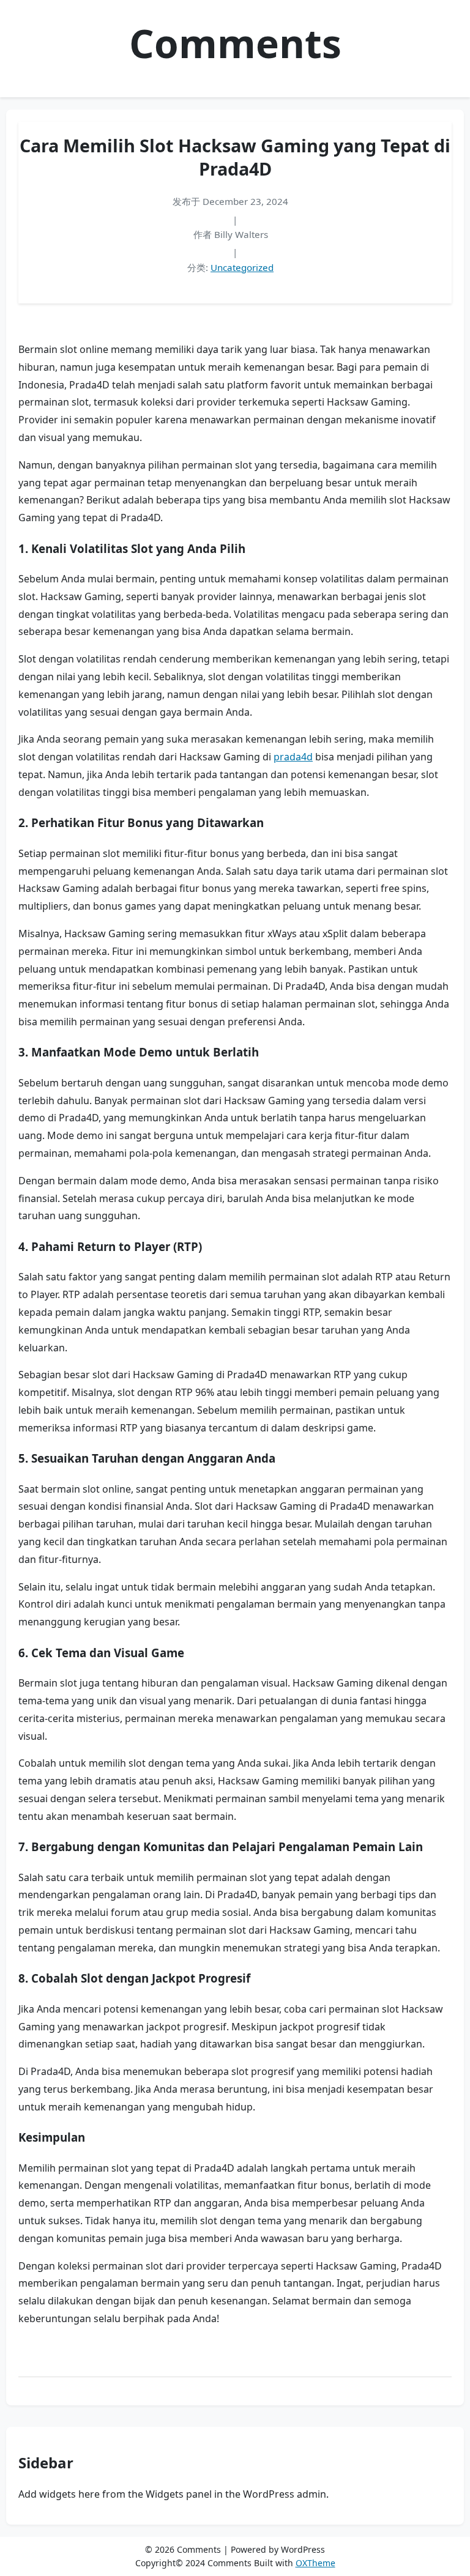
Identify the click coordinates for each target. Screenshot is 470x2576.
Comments (235, 43)
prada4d (293, 757)
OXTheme (315, 2563)
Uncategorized (242, 267)
